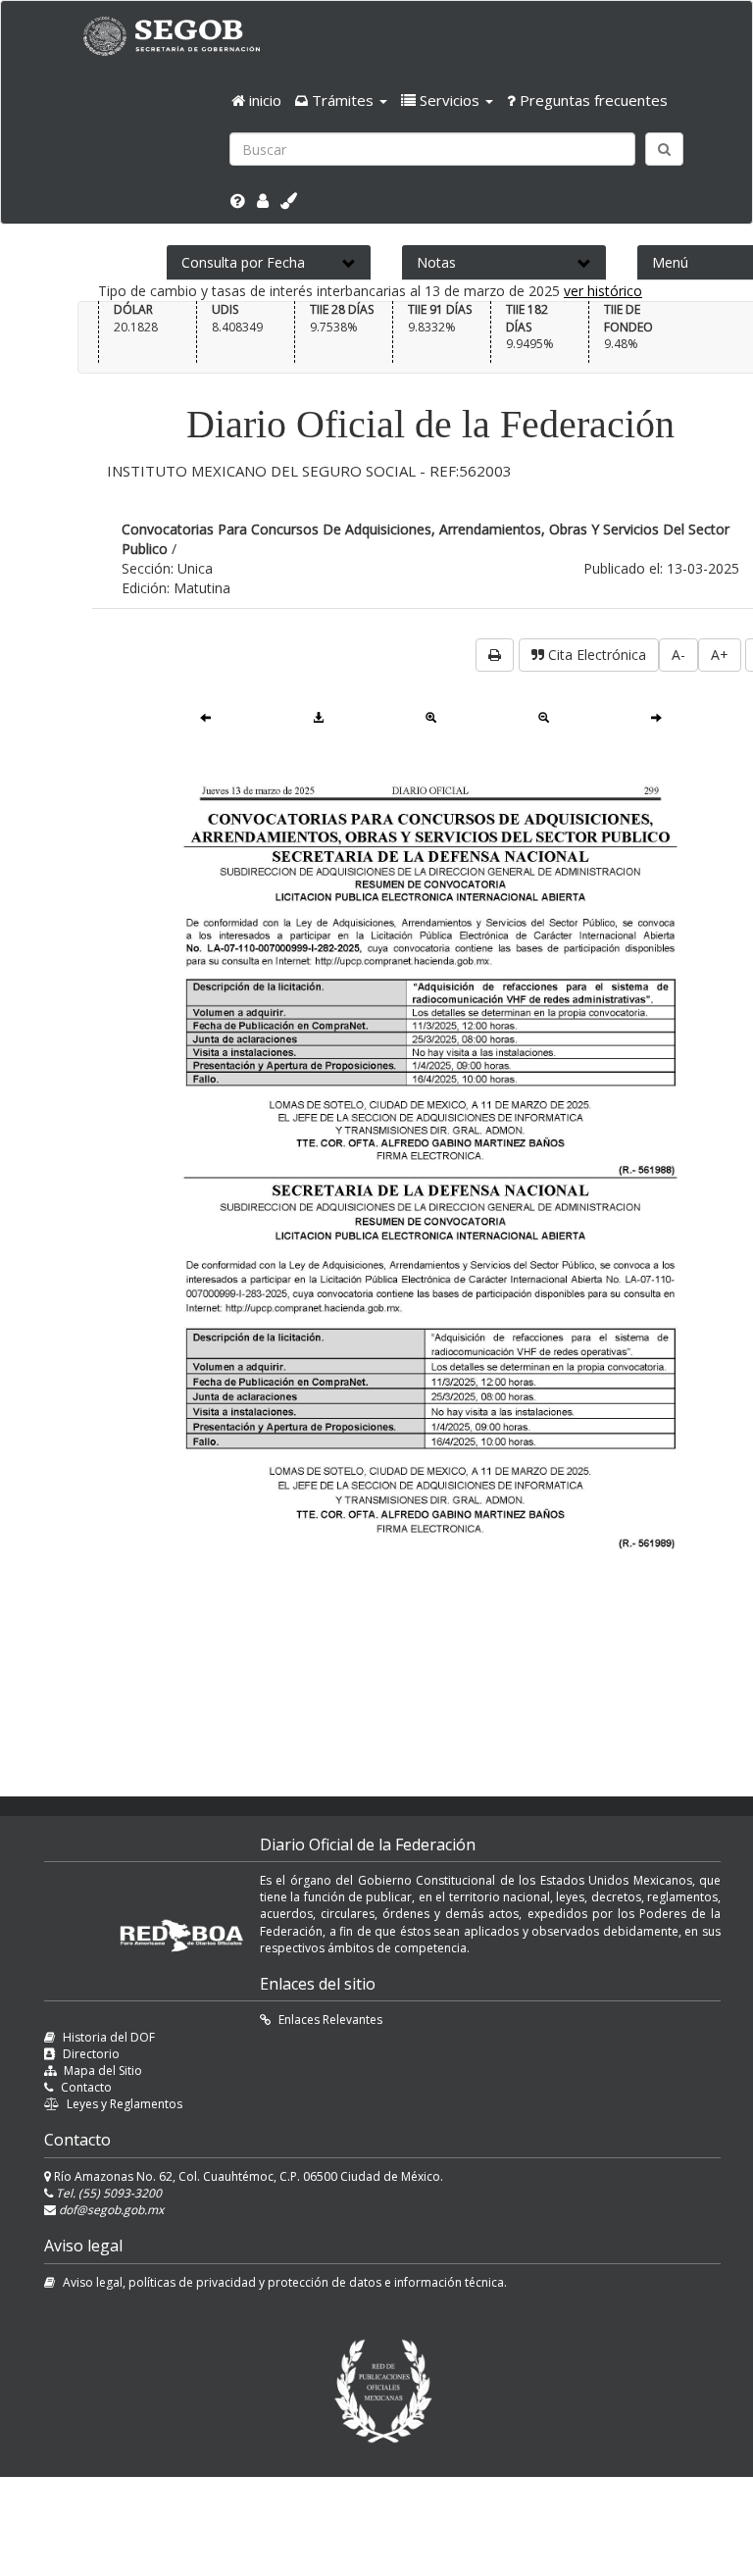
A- (678, 655)
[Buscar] (664, 149)
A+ (720, 655)
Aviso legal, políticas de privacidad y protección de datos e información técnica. (285, 2282)
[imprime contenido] (495, 655)
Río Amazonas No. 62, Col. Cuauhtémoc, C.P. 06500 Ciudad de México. (247, 2176)
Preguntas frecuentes (592, 100)
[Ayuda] (238, 201)
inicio (263, 100)
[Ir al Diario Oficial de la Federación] (181, 36)
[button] (341, 100)
